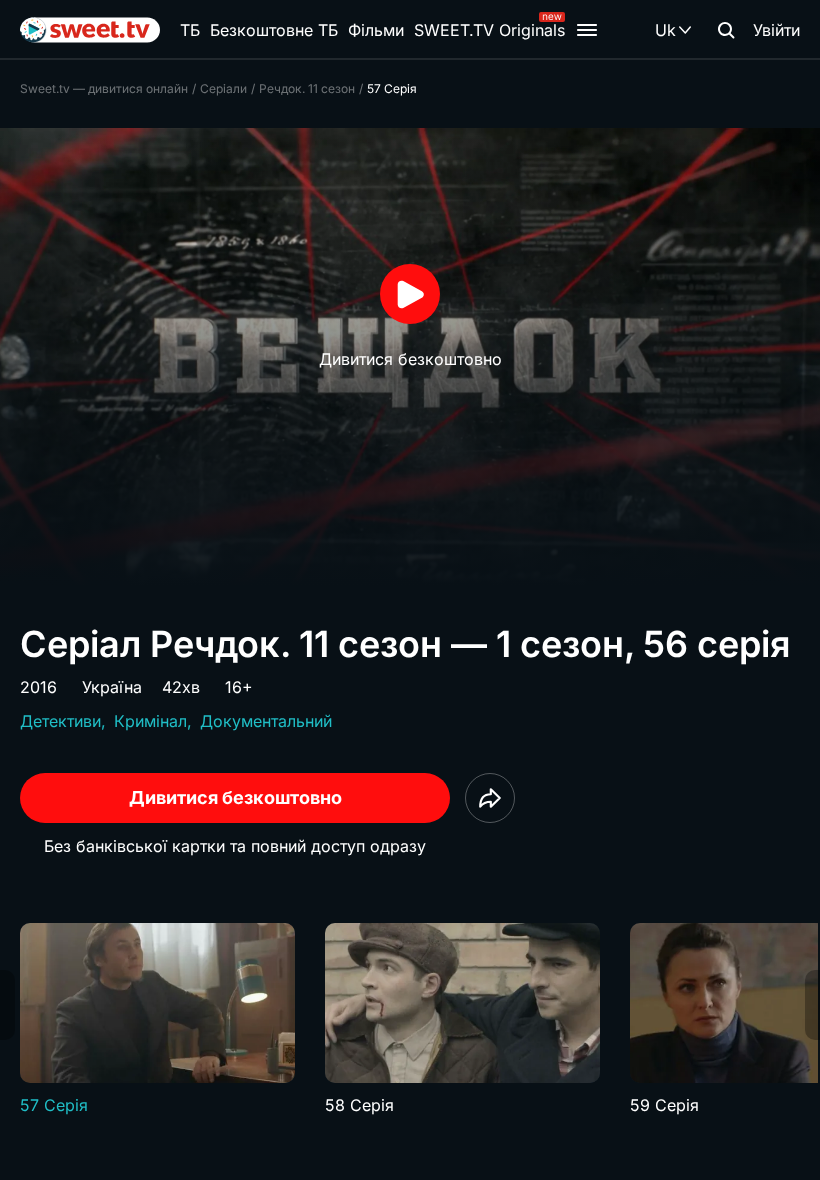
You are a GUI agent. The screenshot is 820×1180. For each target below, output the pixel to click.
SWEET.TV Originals (489, 30)
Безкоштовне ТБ (274, 30)
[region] (410, 1020)
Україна (112, 687)
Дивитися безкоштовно (235, 797)
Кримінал (150, 721)
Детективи (60, 721)
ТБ (190, 30)
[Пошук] (726, 30)
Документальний (266, 721)
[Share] (490, 798)
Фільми (376, 30)
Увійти (776, 30)
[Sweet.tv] (90, 30)
